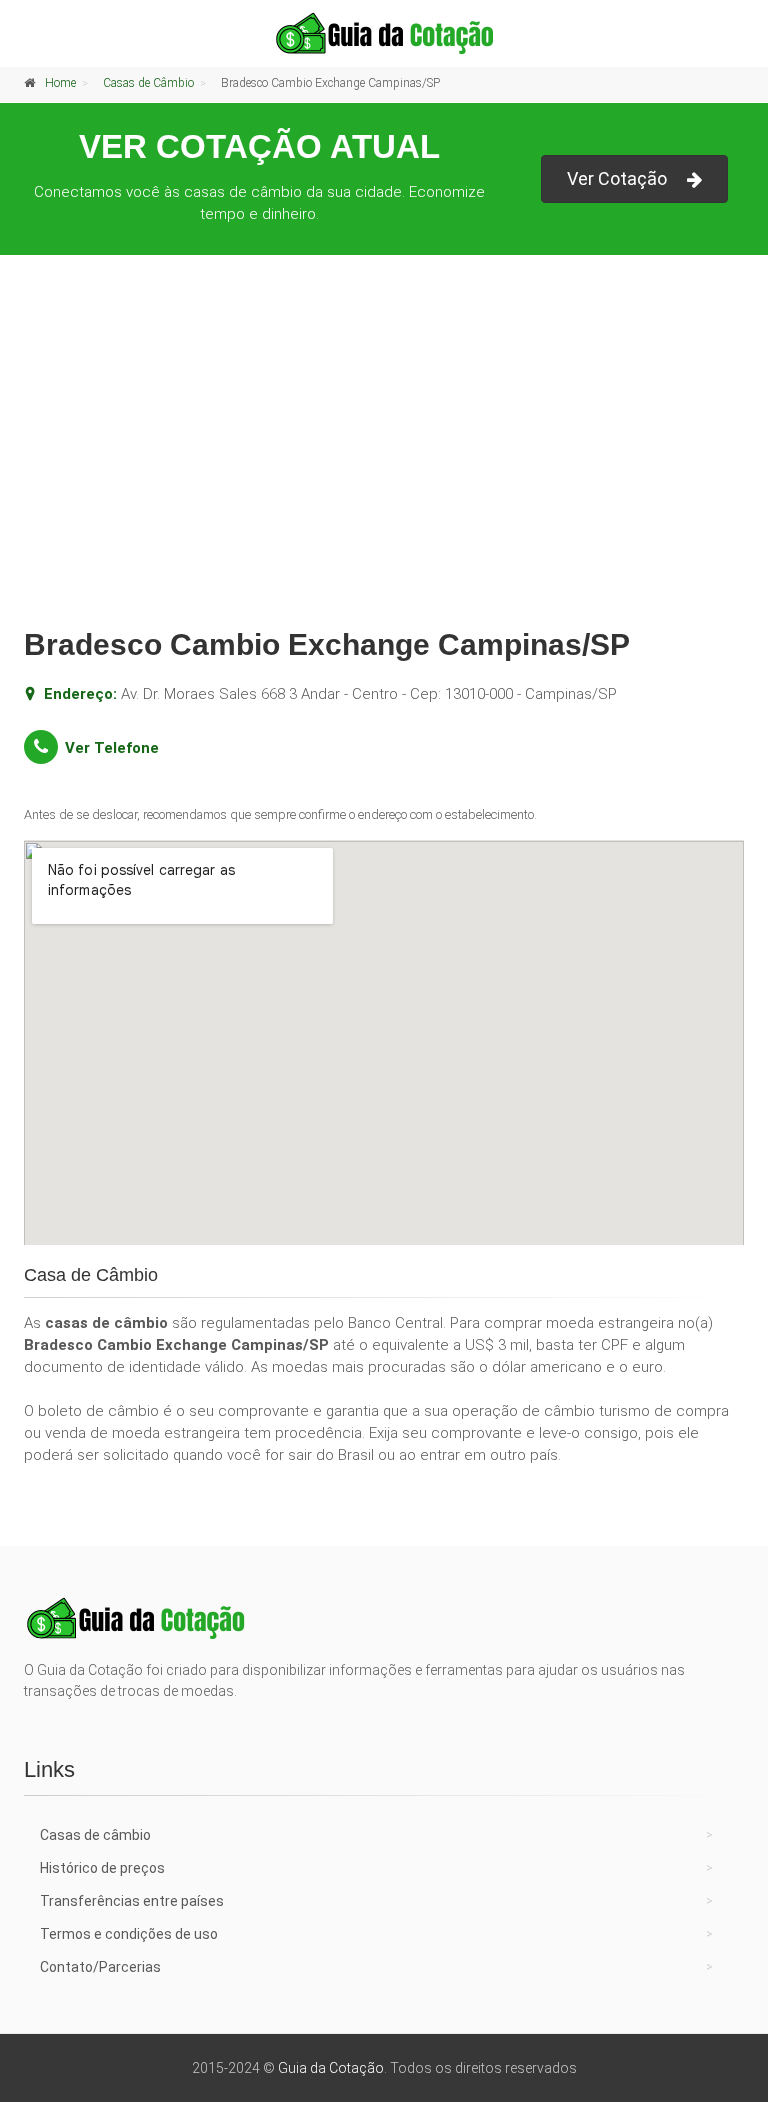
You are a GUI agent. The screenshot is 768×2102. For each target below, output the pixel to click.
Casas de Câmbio (148, 83)
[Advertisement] (384, 457)
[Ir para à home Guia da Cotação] (384, 33)
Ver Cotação (617, 178)
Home (60, 83)
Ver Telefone (112, 748)
